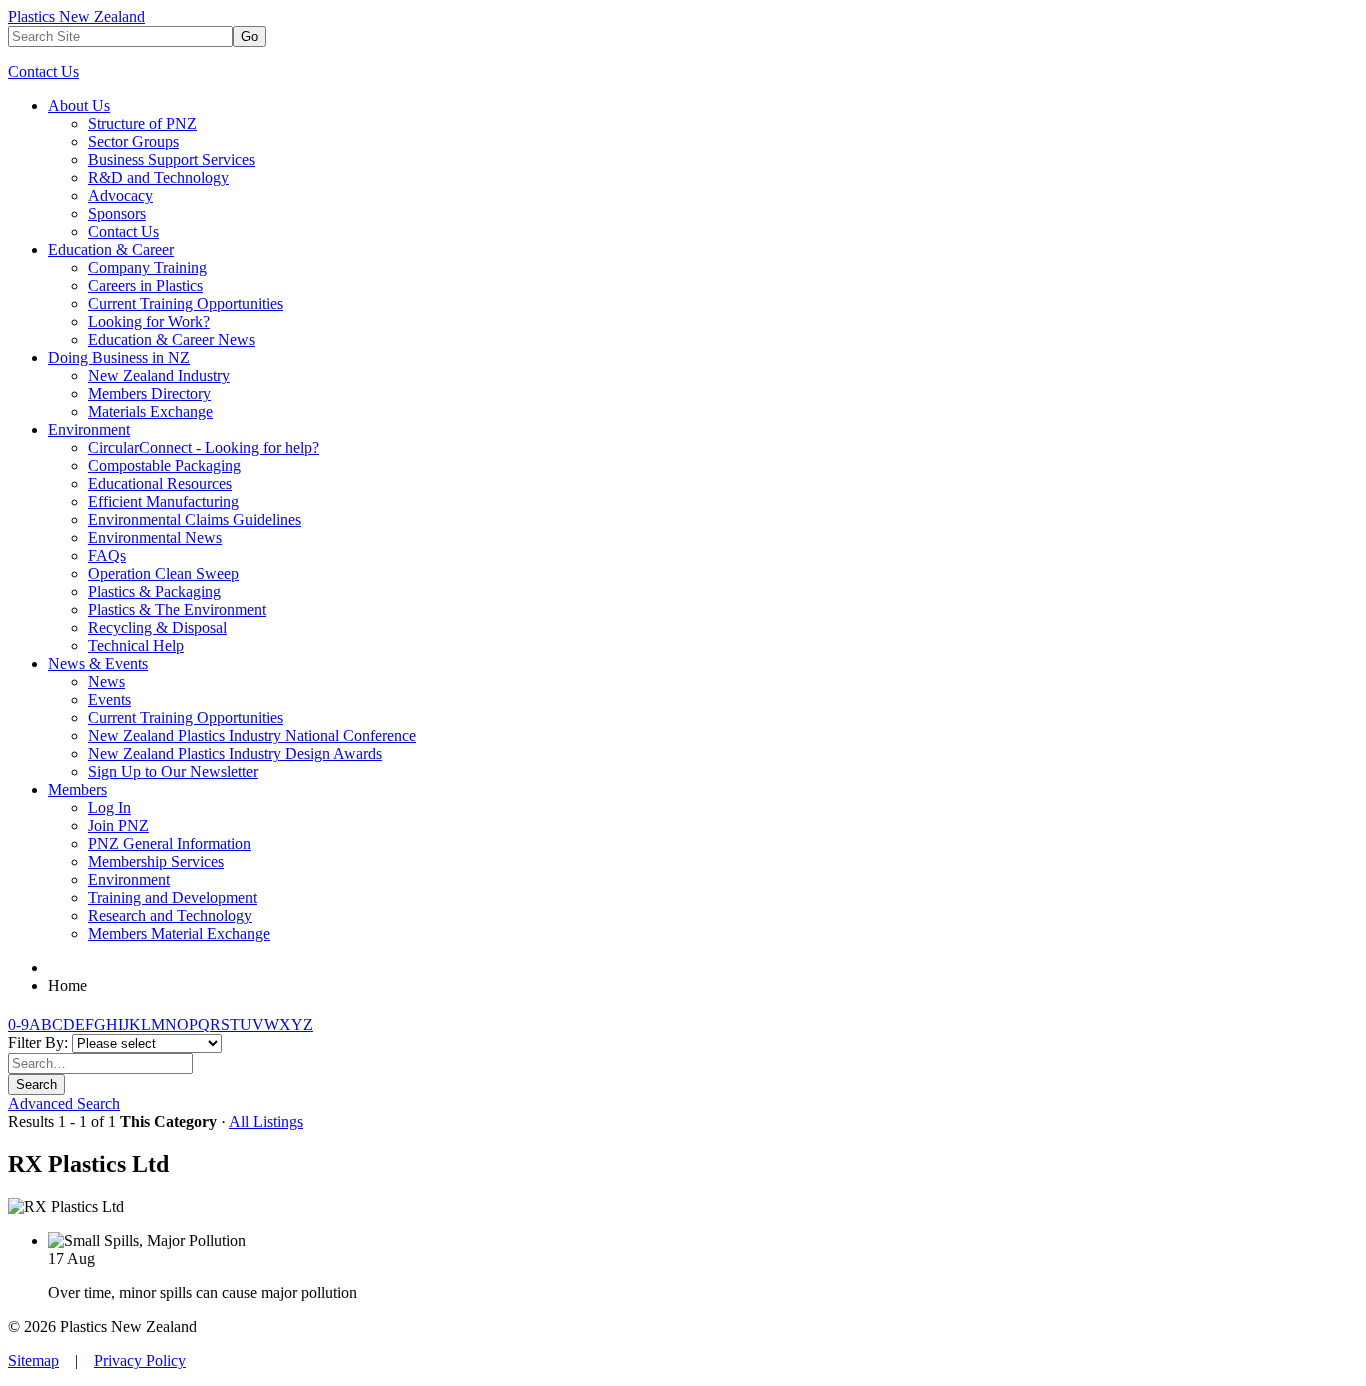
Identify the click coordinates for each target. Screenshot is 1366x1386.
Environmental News (155, 537)
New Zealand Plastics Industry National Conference (252, 735)
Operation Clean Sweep (163, 573)
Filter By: (40, 1042)
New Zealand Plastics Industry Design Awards (235, 753)
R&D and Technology (158, 177)
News (106, 681)
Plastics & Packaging (154, 591)
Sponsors (117, 213)
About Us (79, 105)
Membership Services (156, 861)
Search (36, 1084)
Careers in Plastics (145, 285)
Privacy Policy (140, 1360)
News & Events (98, 663)
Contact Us (43, 71)
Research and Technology (170, 915)
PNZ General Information (169, 843)
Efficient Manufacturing (163, 501)
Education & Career (111, 249)
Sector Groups (133, 141)
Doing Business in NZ (119, 357)
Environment (89, 429)
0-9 (18, 1024)
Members (77, 789)
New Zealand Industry (159, 375)
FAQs (107, 555)
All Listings (266, 1121)
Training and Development (172, 897)
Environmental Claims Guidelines (194, 519)
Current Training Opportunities (185, 303)
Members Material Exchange (179, 933)
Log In (109, 807)
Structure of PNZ (142, 123)
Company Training (147, 267)
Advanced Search (64, 1103)
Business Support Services (171, 159)
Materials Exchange (150, 411)
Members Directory (149, 393)
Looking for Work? (149, 321)
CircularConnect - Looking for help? (203, 447)
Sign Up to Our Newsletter (173, 771)
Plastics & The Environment (177, 609)
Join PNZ (118, 825)
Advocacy (120, 195)
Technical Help (136, 645)
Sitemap (33, 1360)
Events (109, 699)
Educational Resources (160, 483)
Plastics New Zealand (76, 16)
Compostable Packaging (164, 465)
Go (249, 36)
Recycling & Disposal (157, 627)
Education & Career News (171, 339)
